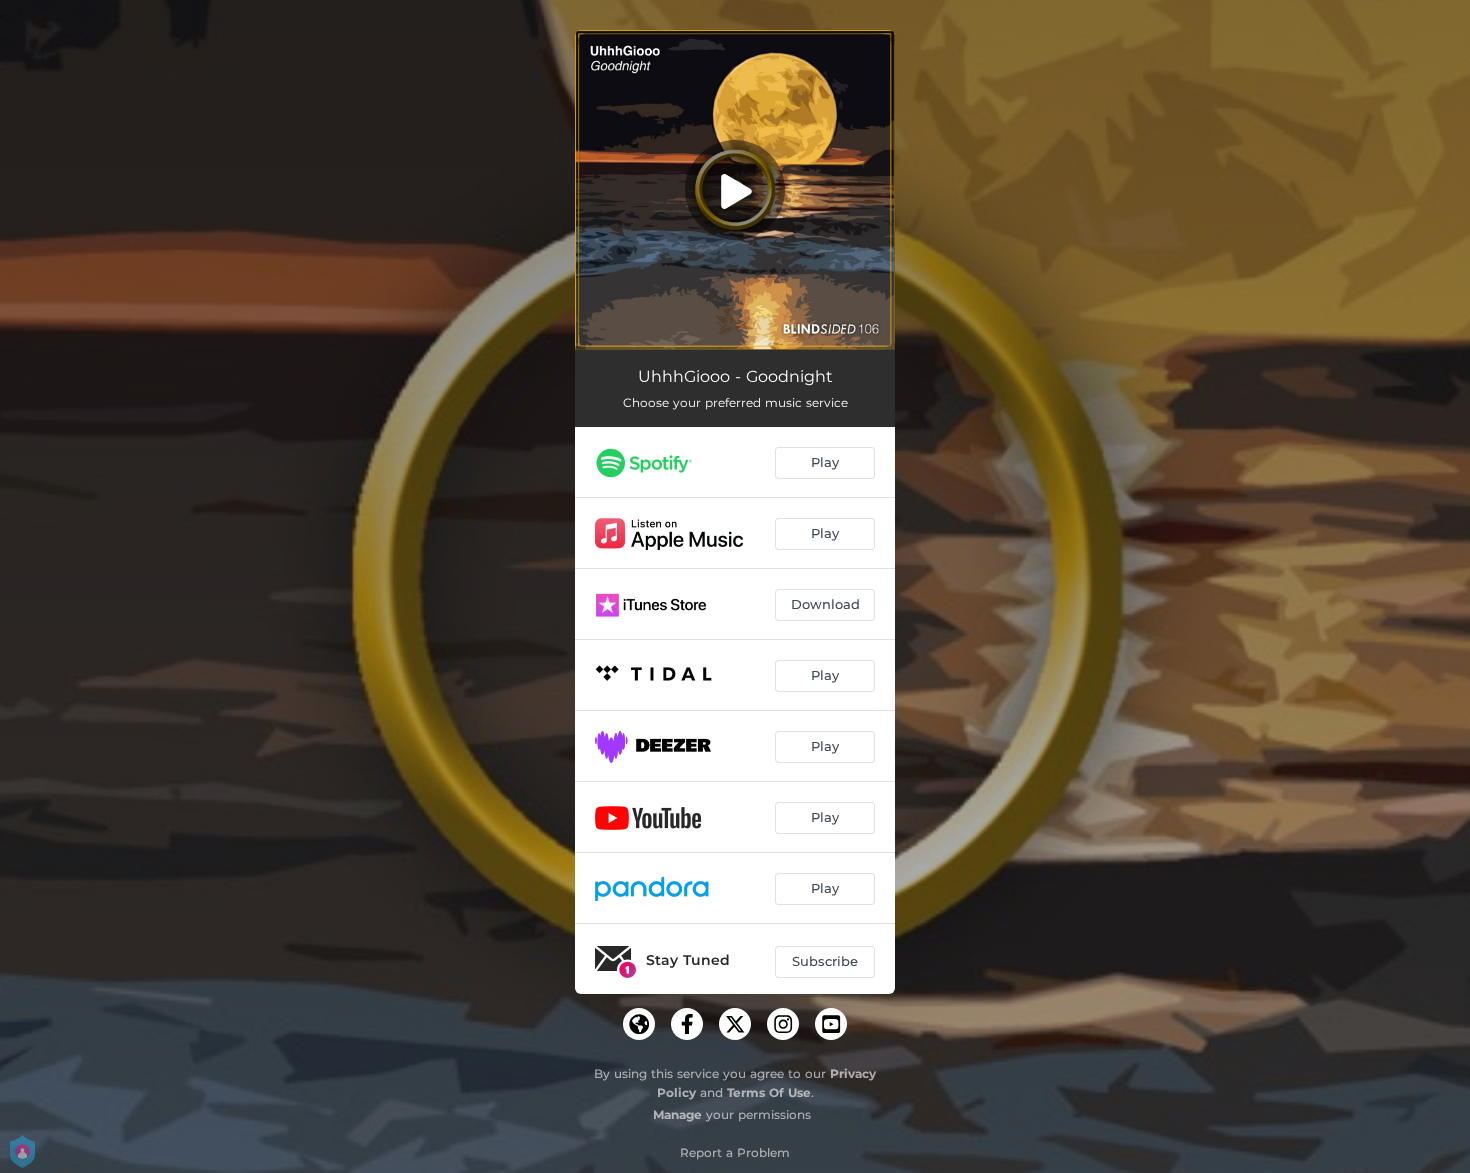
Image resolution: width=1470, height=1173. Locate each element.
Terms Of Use (769, 1092)
